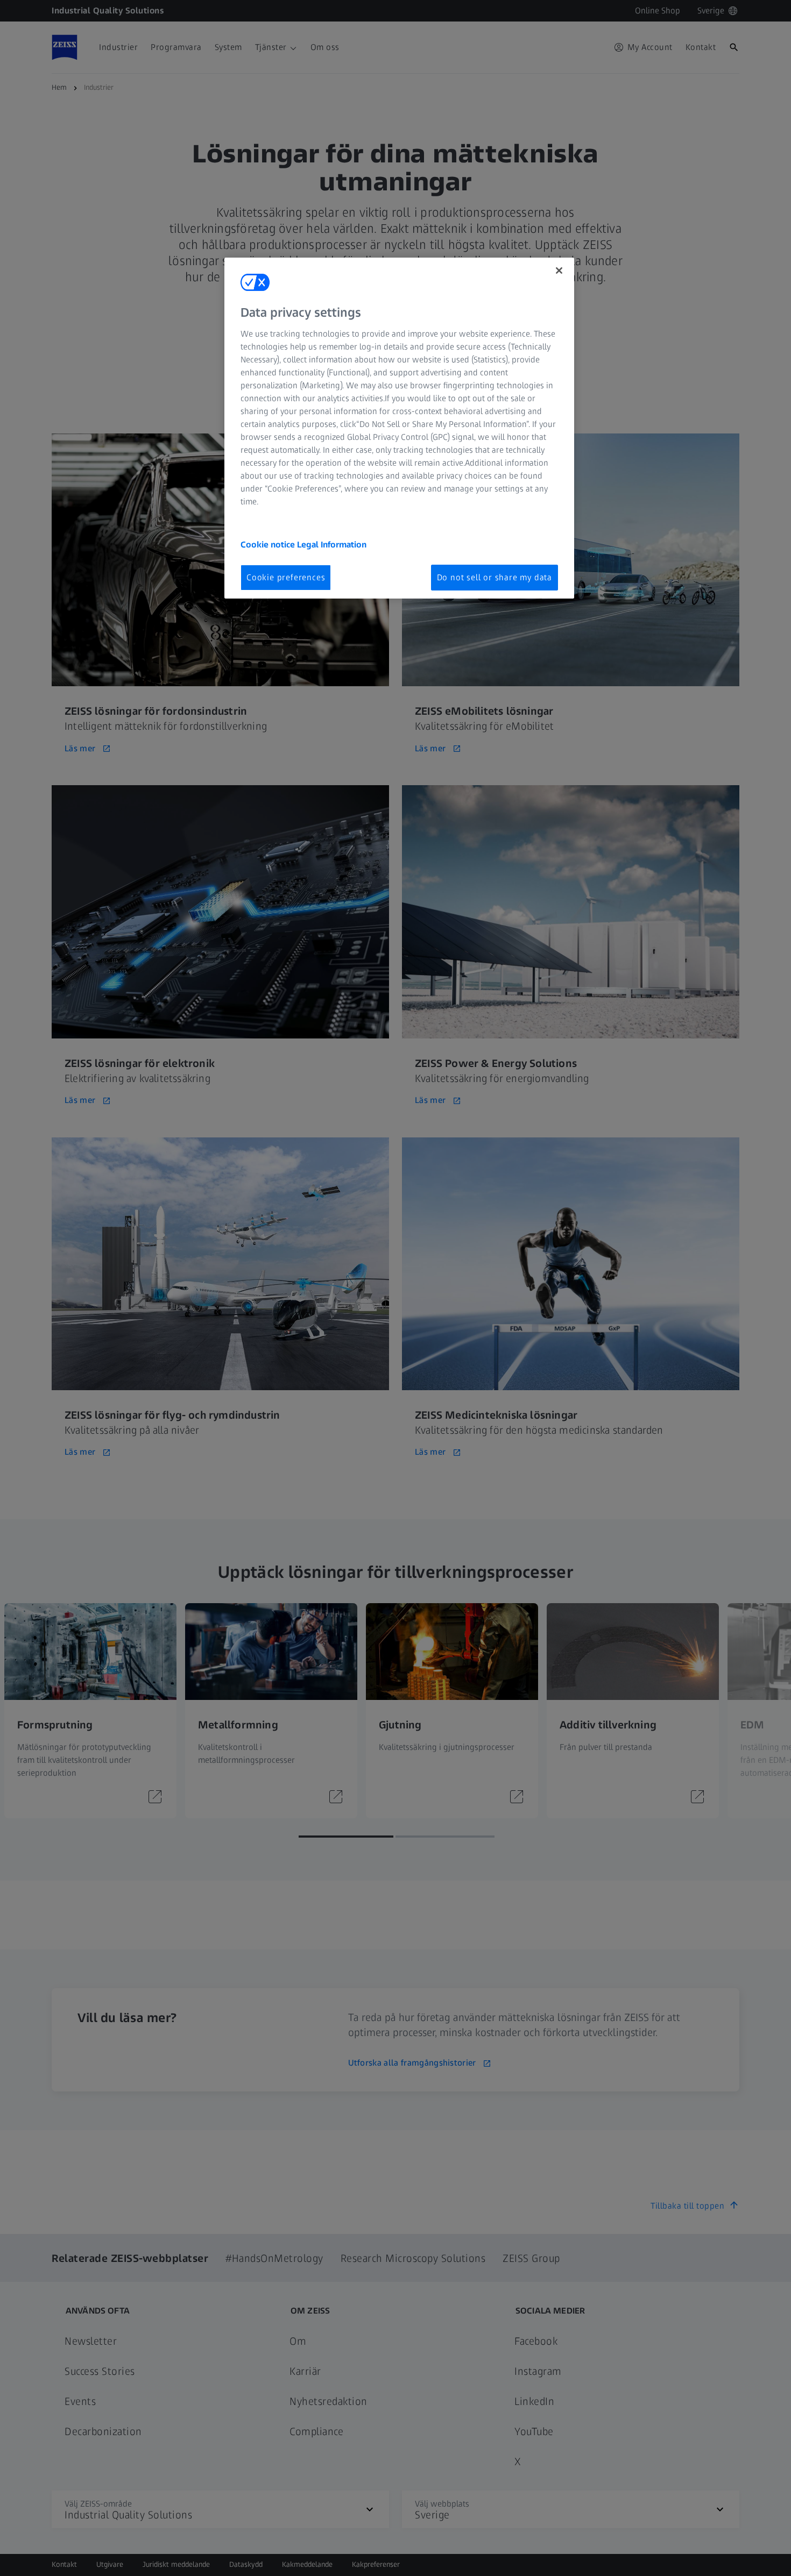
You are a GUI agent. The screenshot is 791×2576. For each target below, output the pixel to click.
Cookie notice (269, 545)
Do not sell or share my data (495, 577)
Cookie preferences (286, 577)
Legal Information (332, 545)
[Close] (559, 271)
